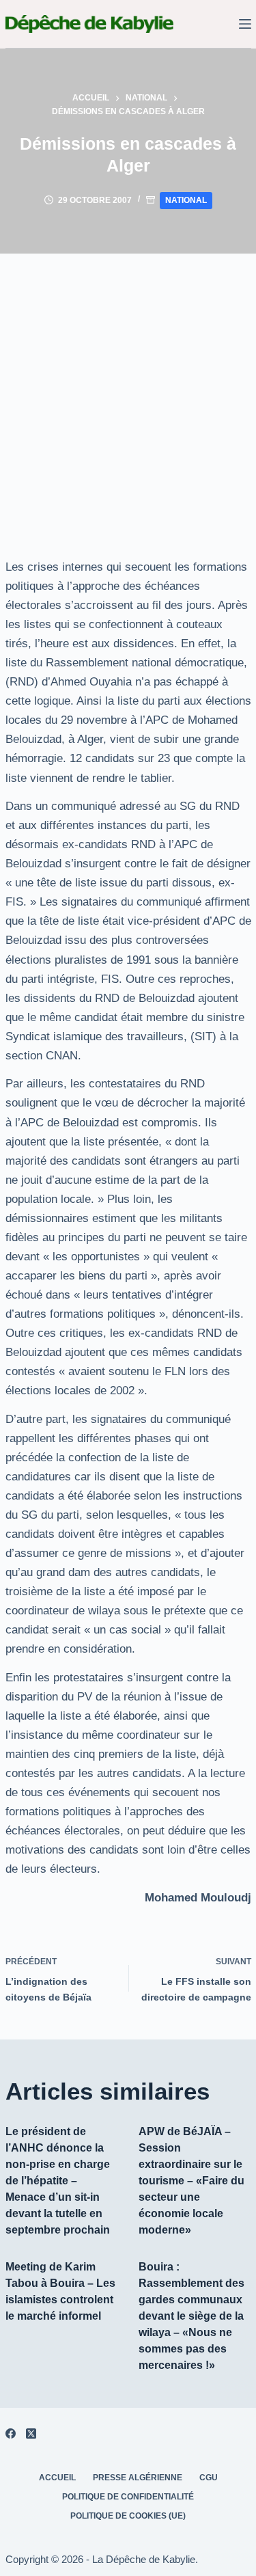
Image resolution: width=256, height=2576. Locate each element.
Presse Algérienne (138, 2478)
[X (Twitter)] (31, 2433)
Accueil (57, 2478)
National (186, 200)
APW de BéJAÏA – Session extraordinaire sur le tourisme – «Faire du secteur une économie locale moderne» (191, 2181)
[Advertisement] (128, 389)
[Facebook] (11, 2433)
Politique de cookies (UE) (128, 2516)
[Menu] (245, 24)
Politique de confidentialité (128, 2497)
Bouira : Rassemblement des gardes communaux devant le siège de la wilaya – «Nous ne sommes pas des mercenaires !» (191, 2316)
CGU (209, 2478)
